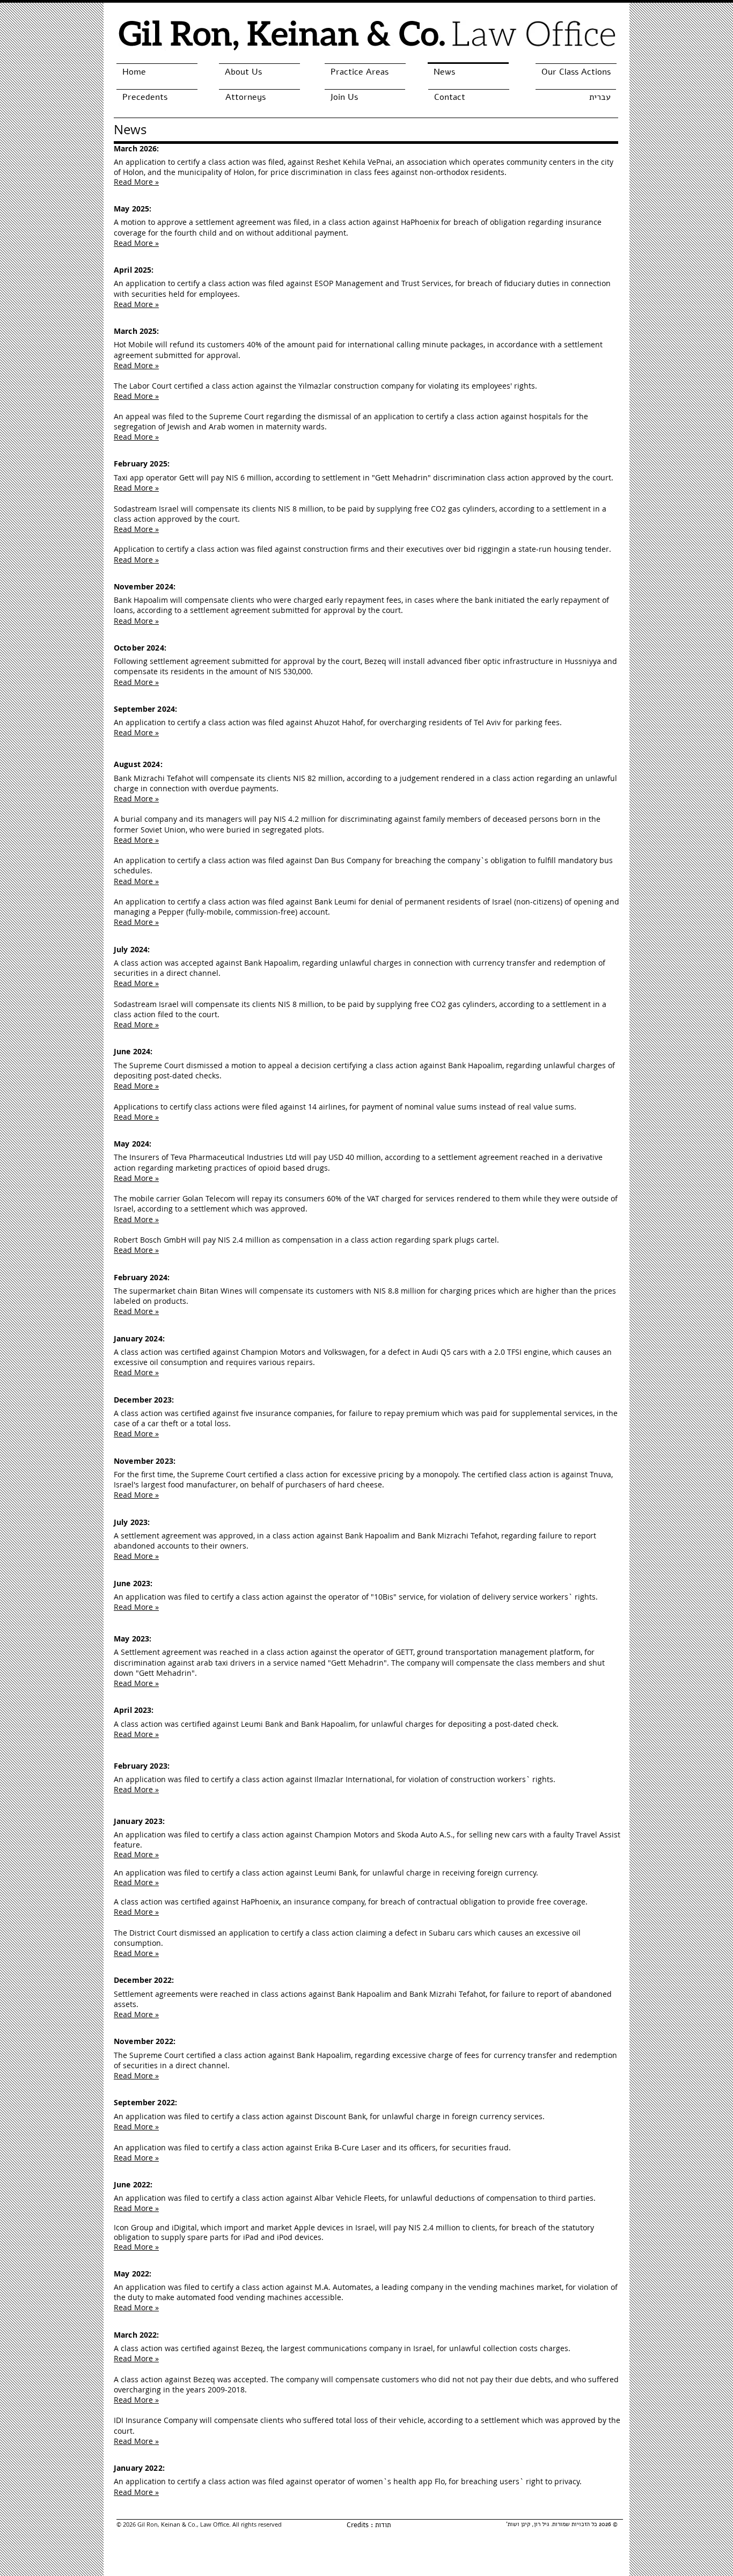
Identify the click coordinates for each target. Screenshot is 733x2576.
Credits (358, 2525)
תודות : (380, 2525)
